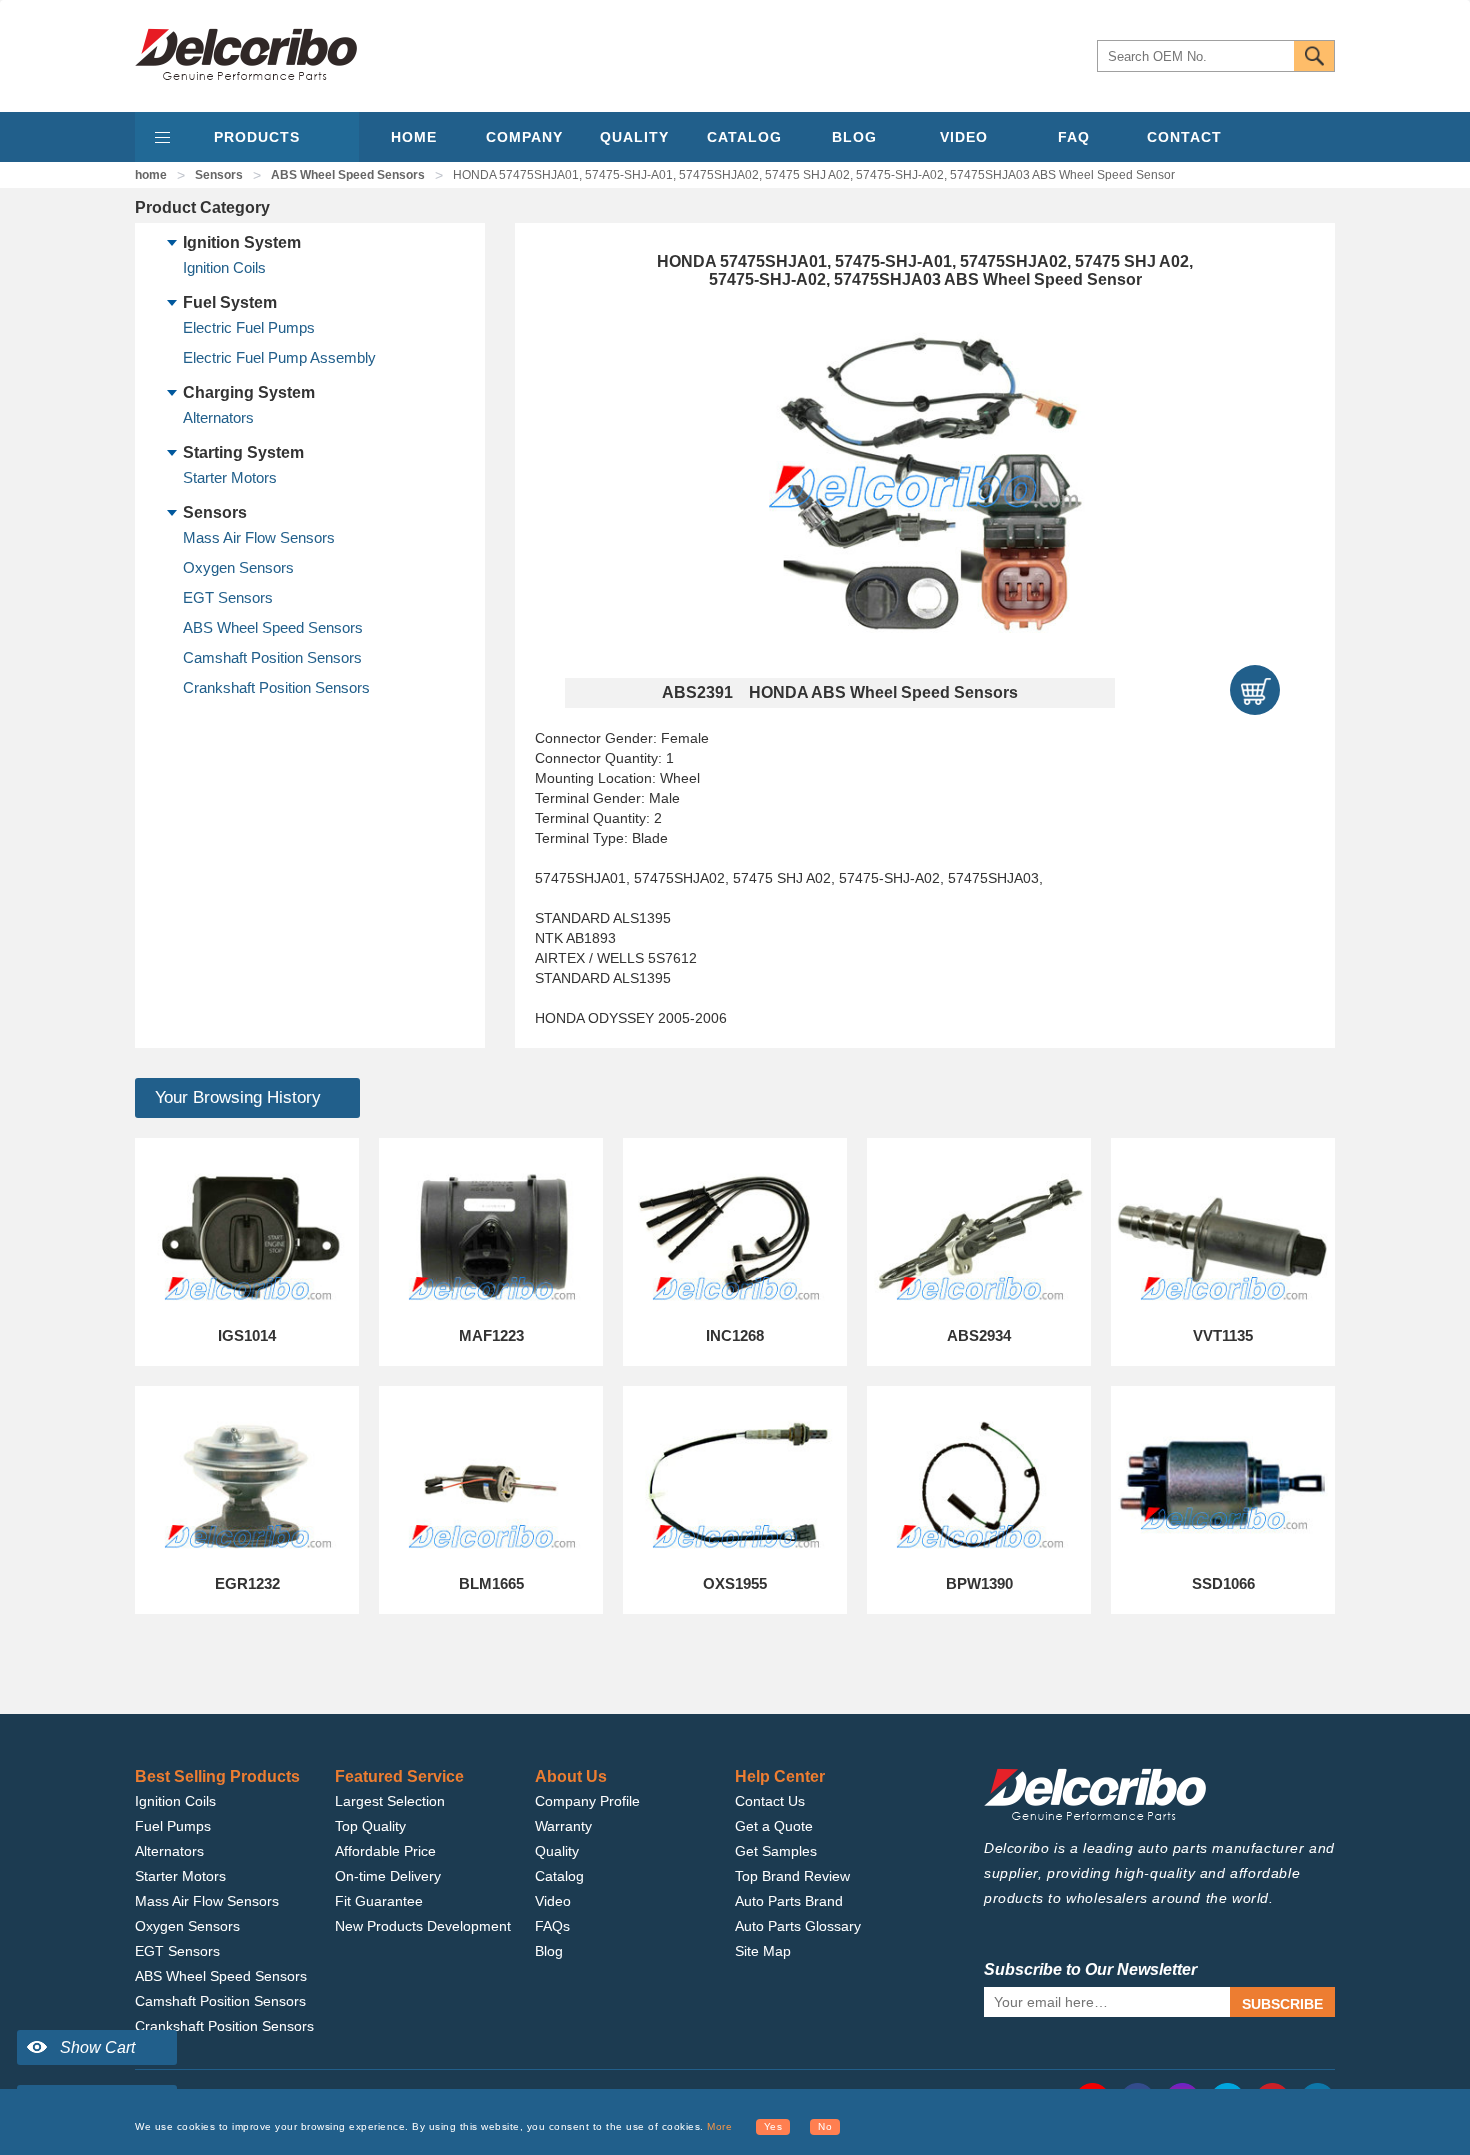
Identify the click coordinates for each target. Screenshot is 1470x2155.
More (719, 2126)
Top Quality (370, 1826)
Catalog (559, 1876)
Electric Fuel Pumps (249, 327)
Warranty (563, 1826)
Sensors (219, 175)
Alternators (218, 417)
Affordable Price (385, 1851)
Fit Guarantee (379, 1901)
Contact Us (770, 1801)
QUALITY (634, 137)
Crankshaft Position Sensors (276, 687)
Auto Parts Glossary (798, 1926)
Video (553, 1901)
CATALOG (744, 137)
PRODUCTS (257, 137)
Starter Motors (230, 477)
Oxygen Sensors (238, 567)
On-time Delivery (388, 1876)
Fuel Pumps (173, 1826)
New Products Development (423, 1926)
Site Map (763, 1951)
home (151, 175)
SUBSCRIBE (1282, 2004)
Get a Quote (774, 1826)
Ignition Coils (224, 267)
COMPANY (524, 137)
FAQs (552, 1926)
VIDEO (964, 137)
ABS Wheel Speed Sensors (348, 175)
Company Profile (587, 1801)
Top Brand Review (792, 1876)
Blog (549, 1951)
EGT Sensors (228, 597)
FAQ (1074, 137)
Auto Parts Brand (789, 1901)
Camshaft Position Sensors (272, 657)
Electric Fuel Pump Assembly (279, 357)
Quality (557, 1851)
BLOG (854, 137)
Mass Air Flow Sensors (259, 537)
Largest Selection (390, 1801)
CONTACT (1184, 137)
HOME (414, 137)
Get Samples (776, 1851)
